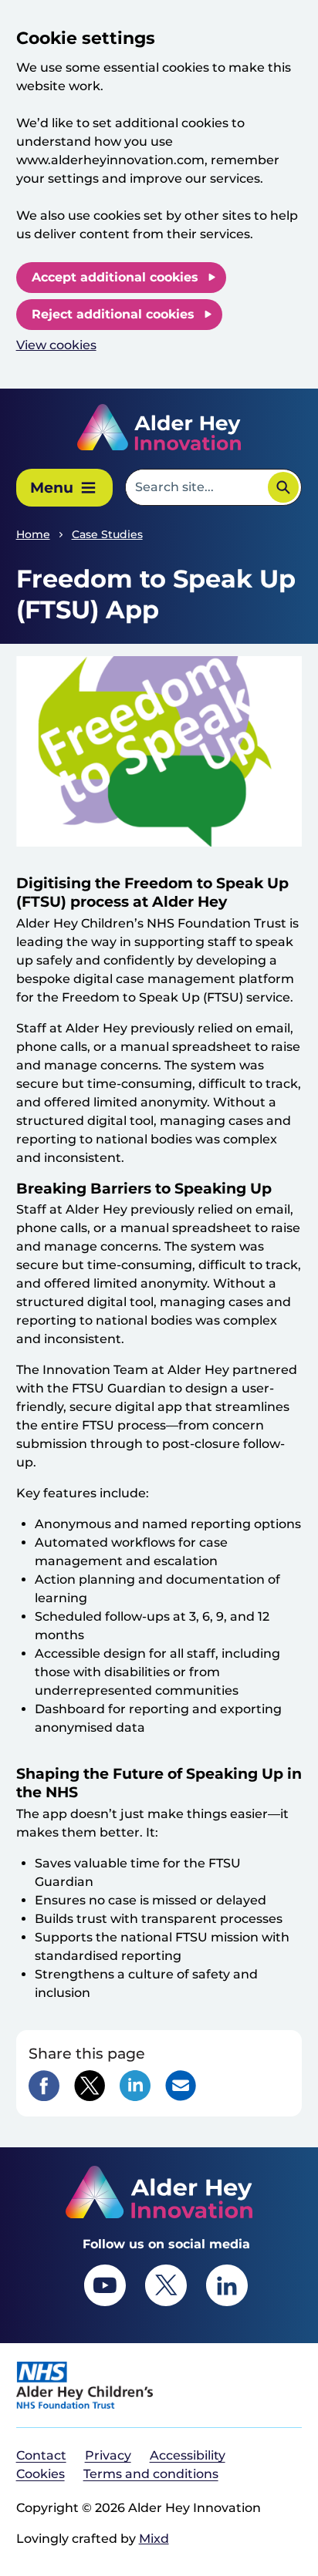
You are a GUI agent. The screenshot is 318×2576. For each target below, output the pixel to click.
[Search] (283, 487)
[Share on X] (90, 2086)
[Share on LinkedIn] (135, 2086)
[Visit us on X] (166, 2285)
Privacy (108, 2455)
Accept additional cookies (115, 277)
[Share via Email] (181, 2086)
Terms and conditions (151, 2474)
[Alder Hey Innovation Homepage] (159, 427)
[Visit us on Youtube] (105, 2285)
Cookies (41, 2474)
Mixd (154, 2539)
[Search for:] (196, 487)
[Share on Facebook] (44, 2086)
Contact (41, 2455)
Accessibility (188, 2455)
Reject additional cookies (113, 314)
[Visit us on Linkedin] (227, 2285)
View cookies (56, 345)
